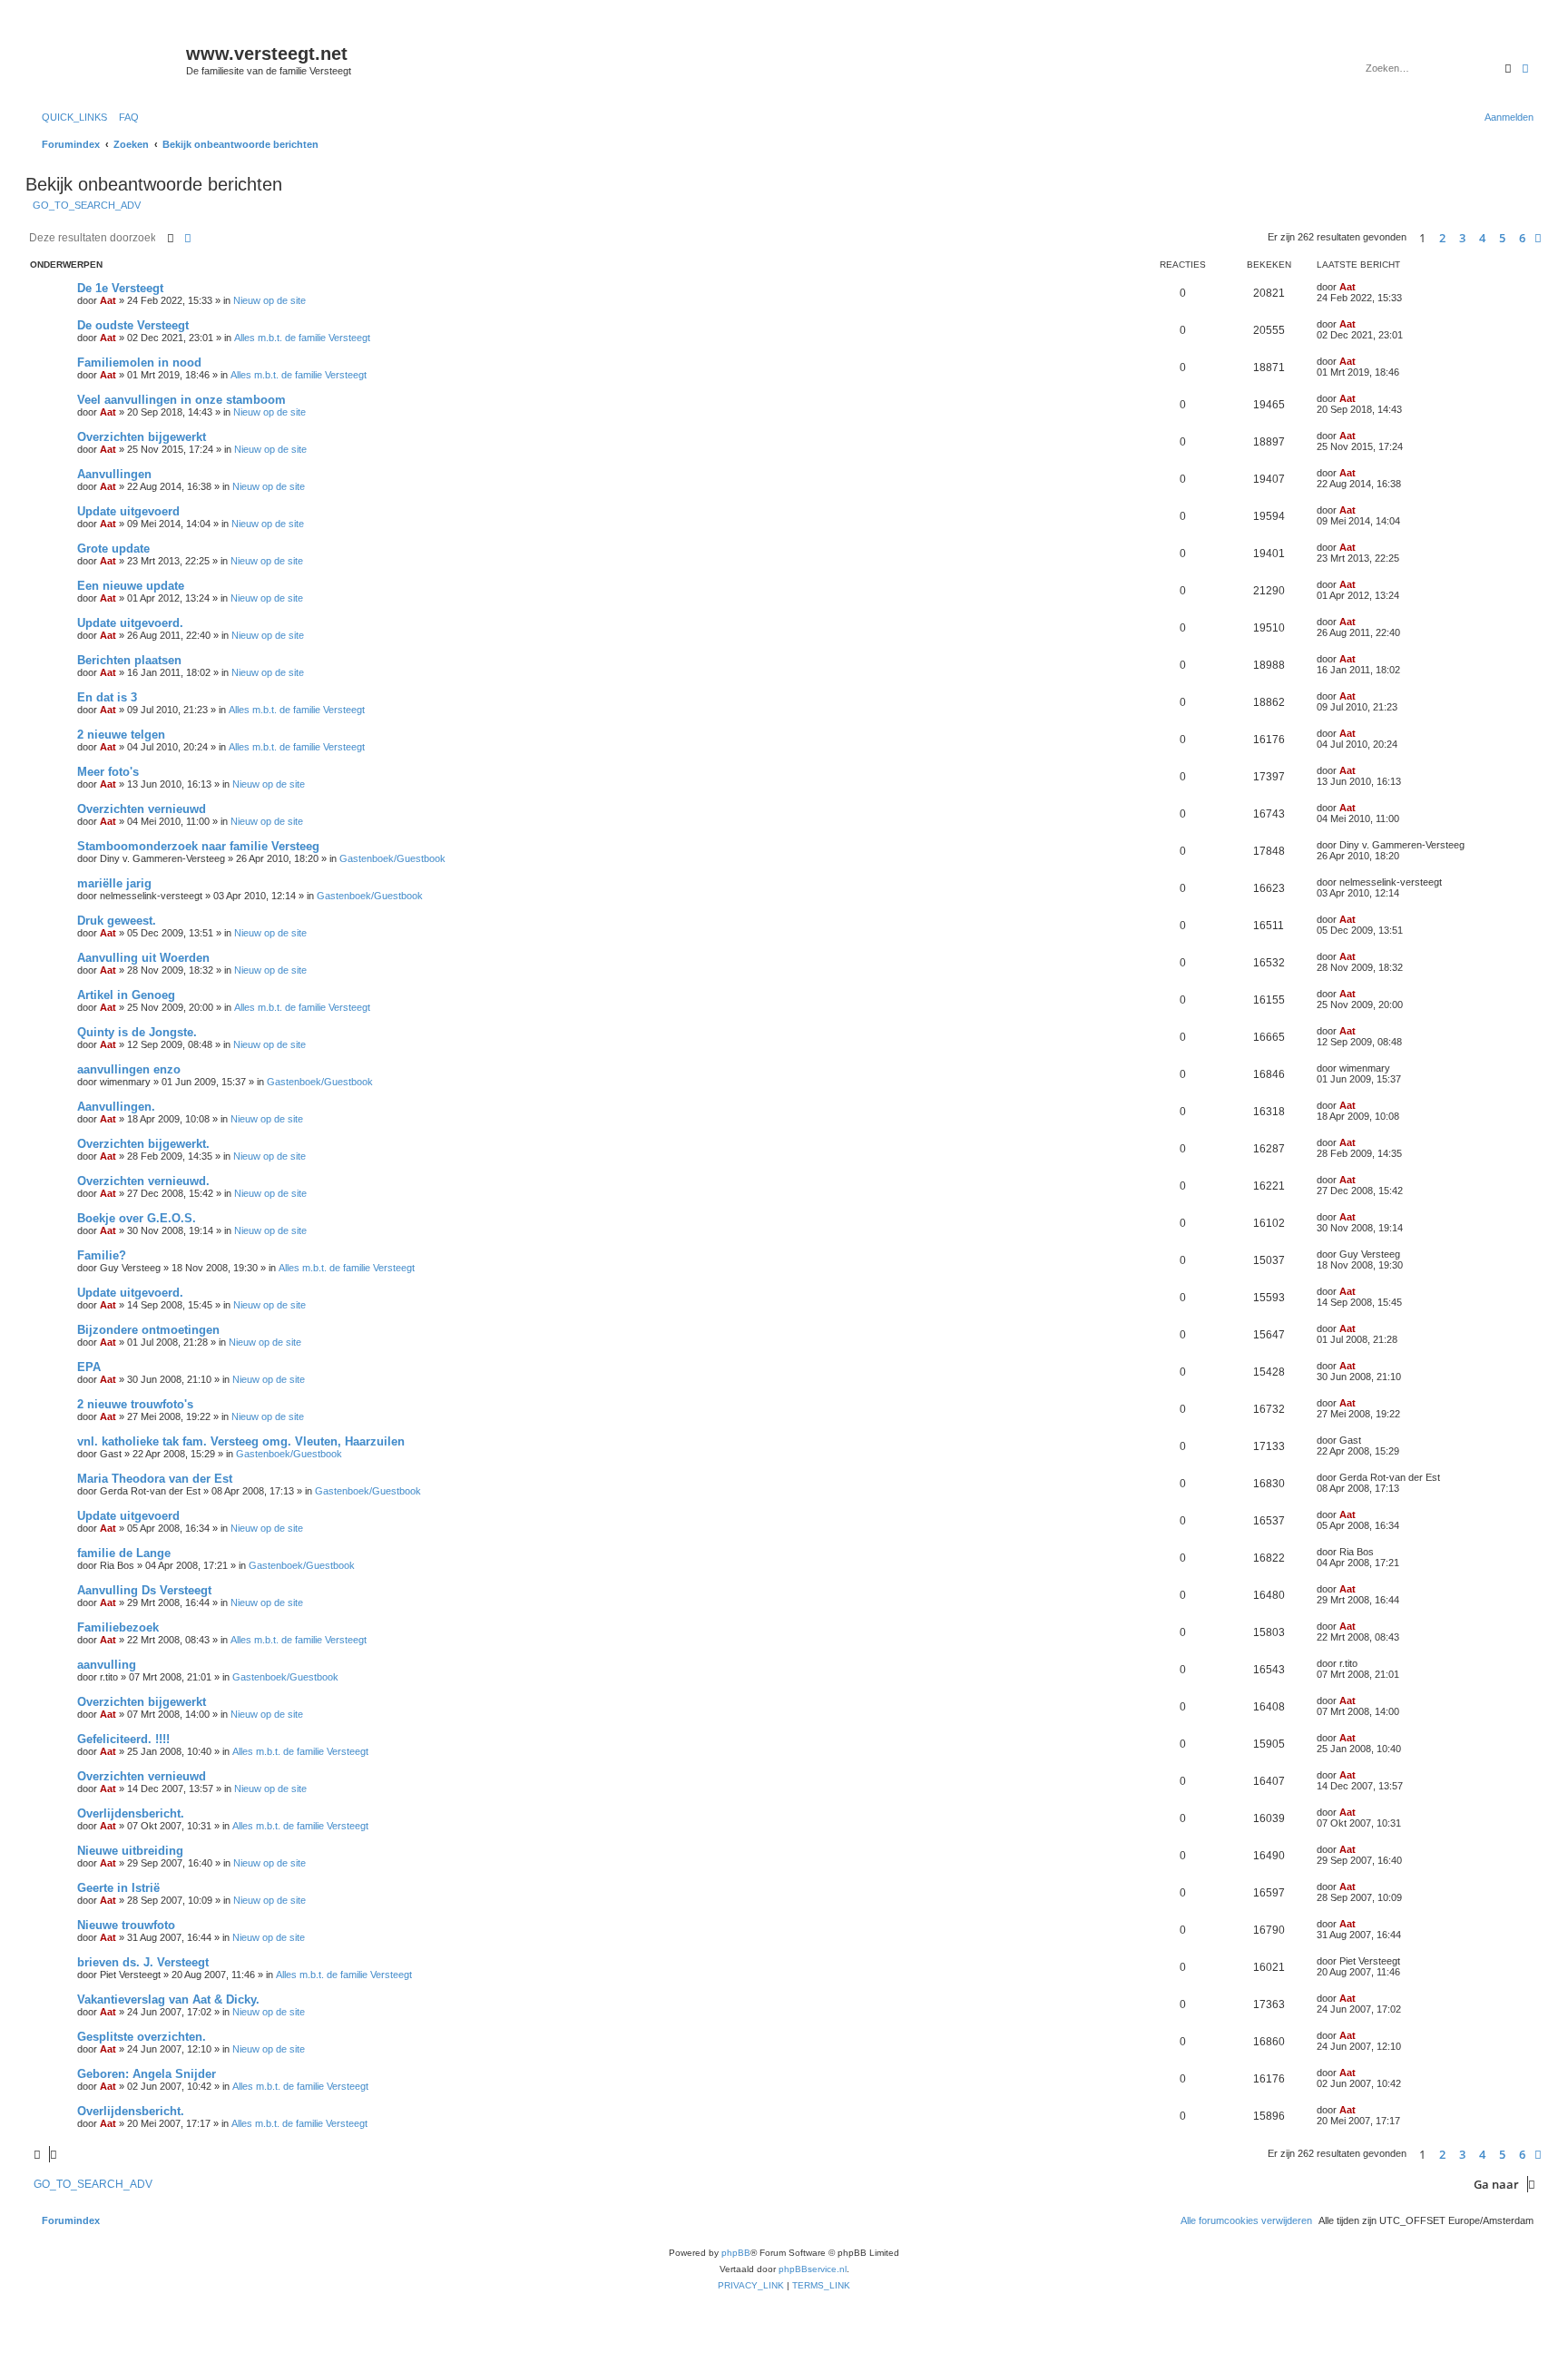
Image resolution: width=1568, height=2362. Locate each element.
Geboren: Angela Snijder (147, 2074)
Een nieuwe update (131, 586)
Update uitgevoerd (128, 511)
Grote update (113, 549)
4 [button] (1482, 238)
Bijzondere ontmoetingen (148, 1330)
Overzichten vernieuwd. (143, 1181)
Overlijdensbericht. (131, 1813)
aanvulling (107, 1665)
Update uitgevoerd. (130, 623)
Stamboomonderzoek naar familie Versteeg (198, 846)
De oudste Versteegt (133, 325)
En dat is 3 (107, 697)
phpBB (736, 2253)
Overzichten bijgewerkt (142, 437)
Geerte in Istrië (118, 1888)
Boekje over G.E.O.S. (137, 1218)
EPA (89, 1367)
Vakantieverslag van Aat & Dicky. (168, 1999)
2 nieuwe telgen (121, 735)
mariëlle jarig (114, 883)
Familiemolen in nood (139, 363)
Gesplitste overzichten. (142, 2037)
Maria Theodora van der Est (155, 1479)
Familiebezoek (118, 1627)
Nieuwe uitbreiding (130, 1851)
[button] (1538, 238)
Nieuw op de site (269, 300)
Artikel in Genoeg (126, 995)
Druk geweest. (117, 921)
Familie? (102, 1255)
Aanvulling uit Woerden (143, 958)
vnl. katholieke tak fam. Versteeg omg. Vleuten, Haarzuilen (241, 1441)
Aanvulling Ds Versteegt (144, 1590)
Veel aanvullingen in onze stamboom (181, 400)
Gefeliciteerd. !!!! (123, 1739)
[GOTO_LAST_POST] (1362, 287)
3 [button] (1462, 238)
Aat (108, 300)
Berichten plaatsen (129, 660)
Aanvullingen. (116, 1107)
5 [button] (1502, 238)
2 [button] (1442, 238)
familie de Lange (124, 1553)
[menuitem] (125, 117)
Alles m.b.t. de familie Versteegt (302, 338)
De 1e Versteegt (120, 288)
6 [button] (1522, 238)
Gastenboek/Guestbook (392, 858)
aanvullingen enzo (129, 1069)
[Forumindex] (108, 59)
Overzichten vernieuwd (142, 809)
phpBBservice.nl (813, 2269)
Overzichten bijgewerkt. (143, 1144)
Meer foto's (108, 772)
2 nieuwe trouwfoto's (135, 1404)
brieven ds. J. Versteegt (143, 1962)
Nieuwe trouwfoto (126, 1925)
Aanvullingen (114, 474)
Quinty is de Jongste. (137, 1032)
